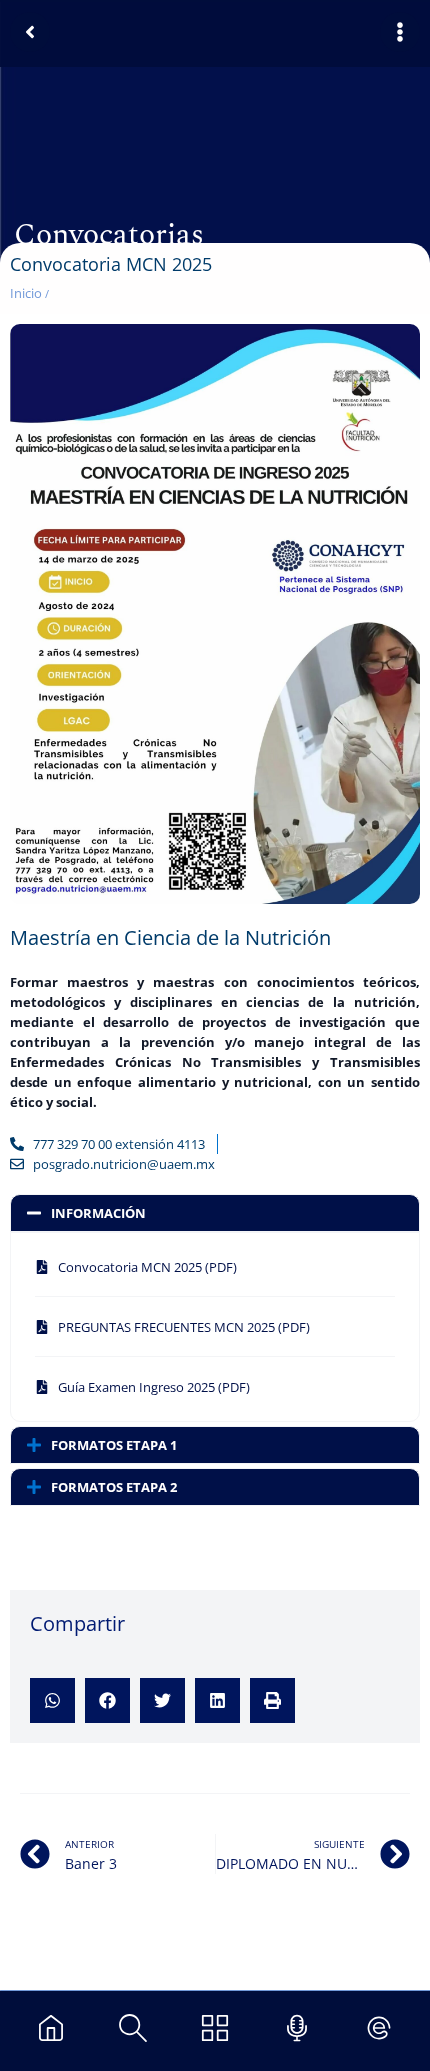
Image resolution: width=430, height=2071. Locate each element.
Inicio (26, 293)
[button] (52, 1700)
